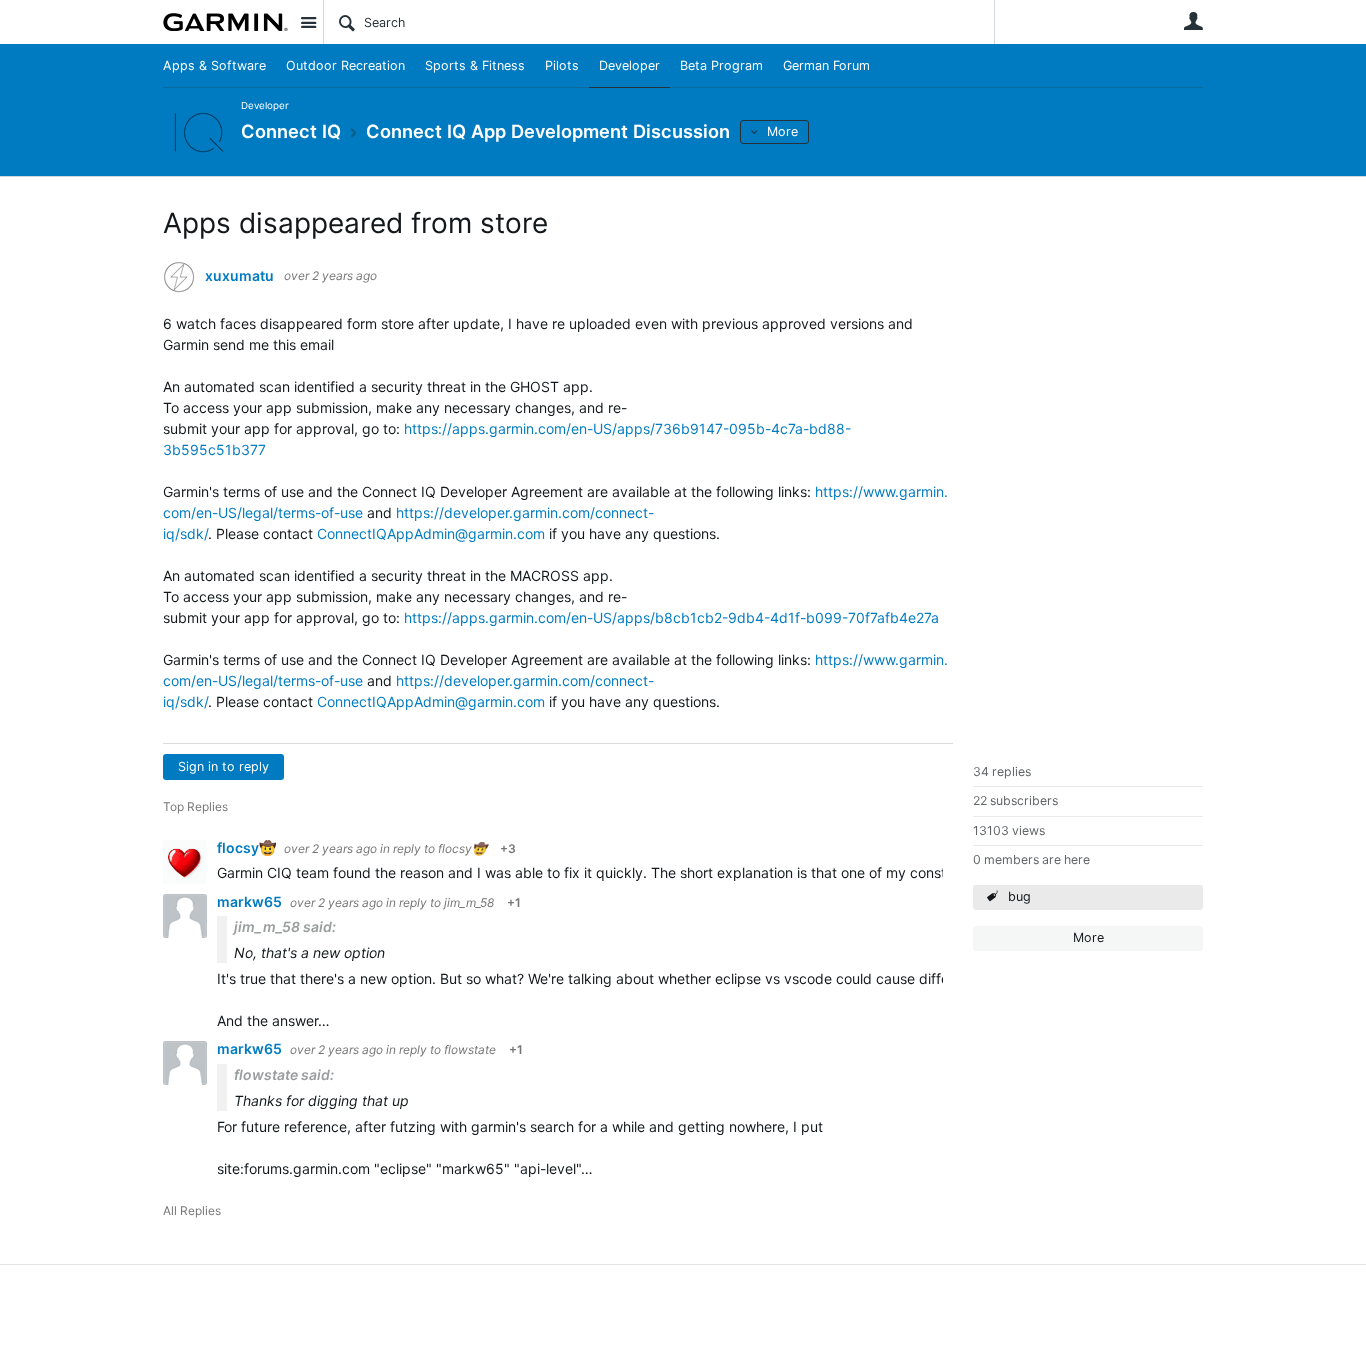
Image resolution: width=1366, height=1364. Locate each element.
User (1193, 21)
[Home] (225, 22)
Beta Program (721, 65)
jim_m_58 (469, 902)
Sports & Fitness (475, 65)
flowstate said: (284, 1074)
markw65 (251, 901)
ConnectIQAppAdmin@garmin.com (431, 533)
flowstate (470, 1049)
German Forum (826, 65)
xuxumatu (239, 276)
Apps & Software (214, 65)
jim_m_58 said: (285, 926)
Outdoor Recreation (345, 65)
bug (1019, 896)
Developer (629, 65)
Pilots (562, 65)
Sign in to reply (223, 766)
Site (308, 22)
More (782, 131)
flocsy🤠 (248, 847)
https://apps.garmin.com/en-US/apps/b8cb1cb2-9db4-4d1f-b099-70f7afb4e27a (671, 617)
